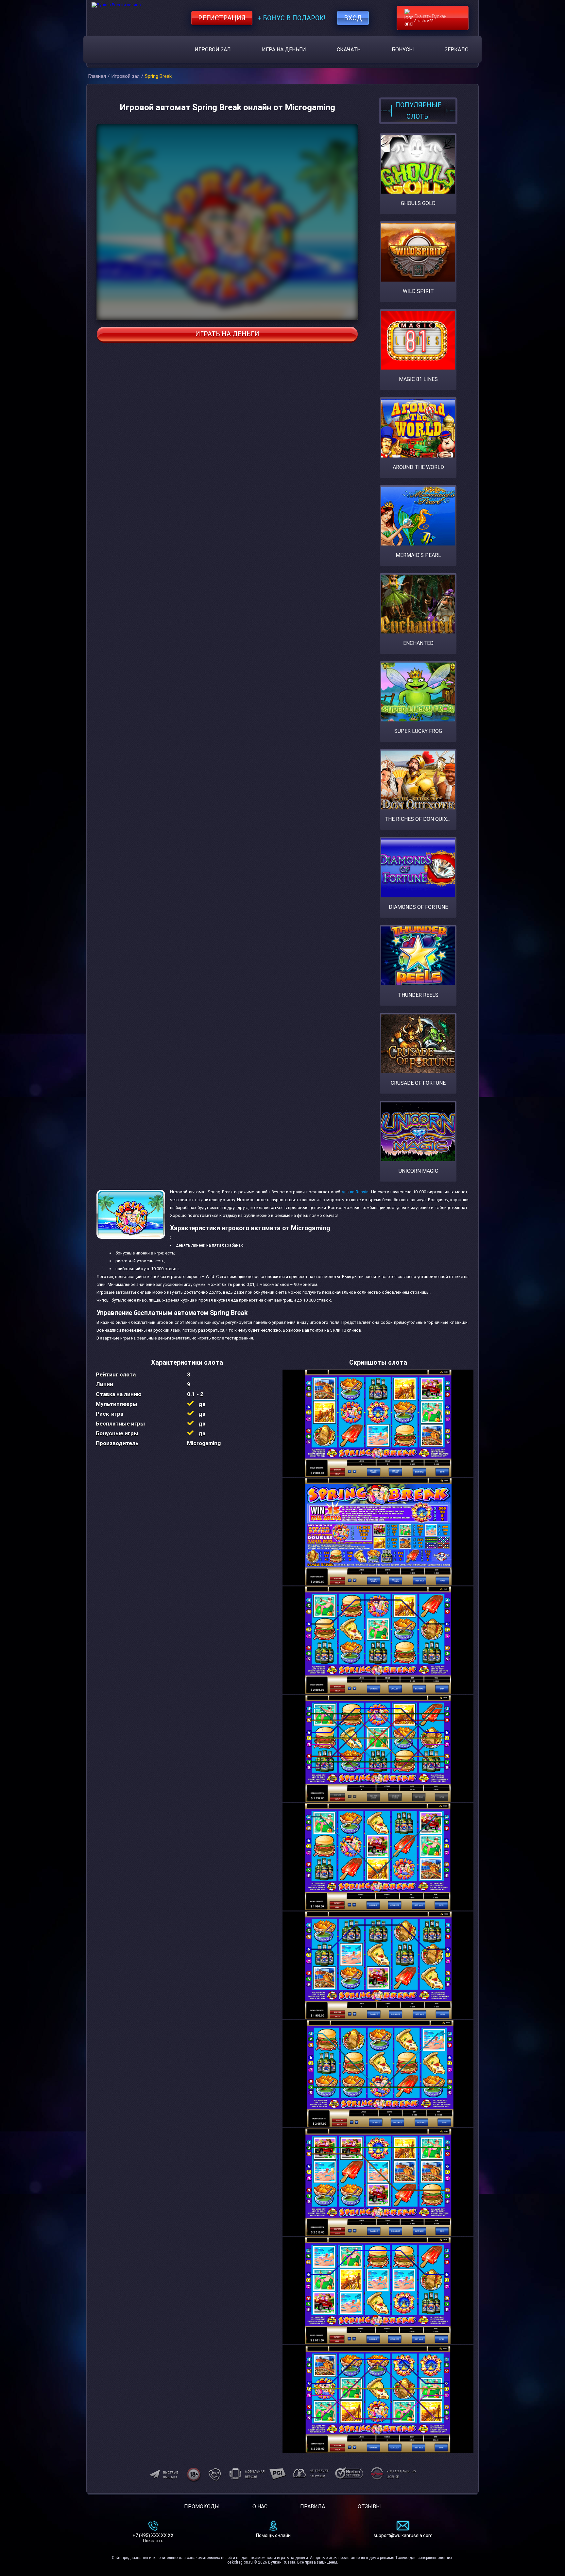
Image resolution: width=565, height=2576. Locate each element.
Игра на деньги (284, 50)
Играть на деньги (227, 334)
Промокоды (202, 2507)
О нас (260, 2507)
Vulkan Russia (355, 1192)
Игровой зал (213, 50)
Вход (353, 18)
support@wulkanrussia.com (403, 2535)
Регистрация (222, 18)
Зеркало (457, 50)
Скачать (349, 50)
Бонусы (403, 50)
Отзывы (369, 2507)
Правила (313, 2507)
